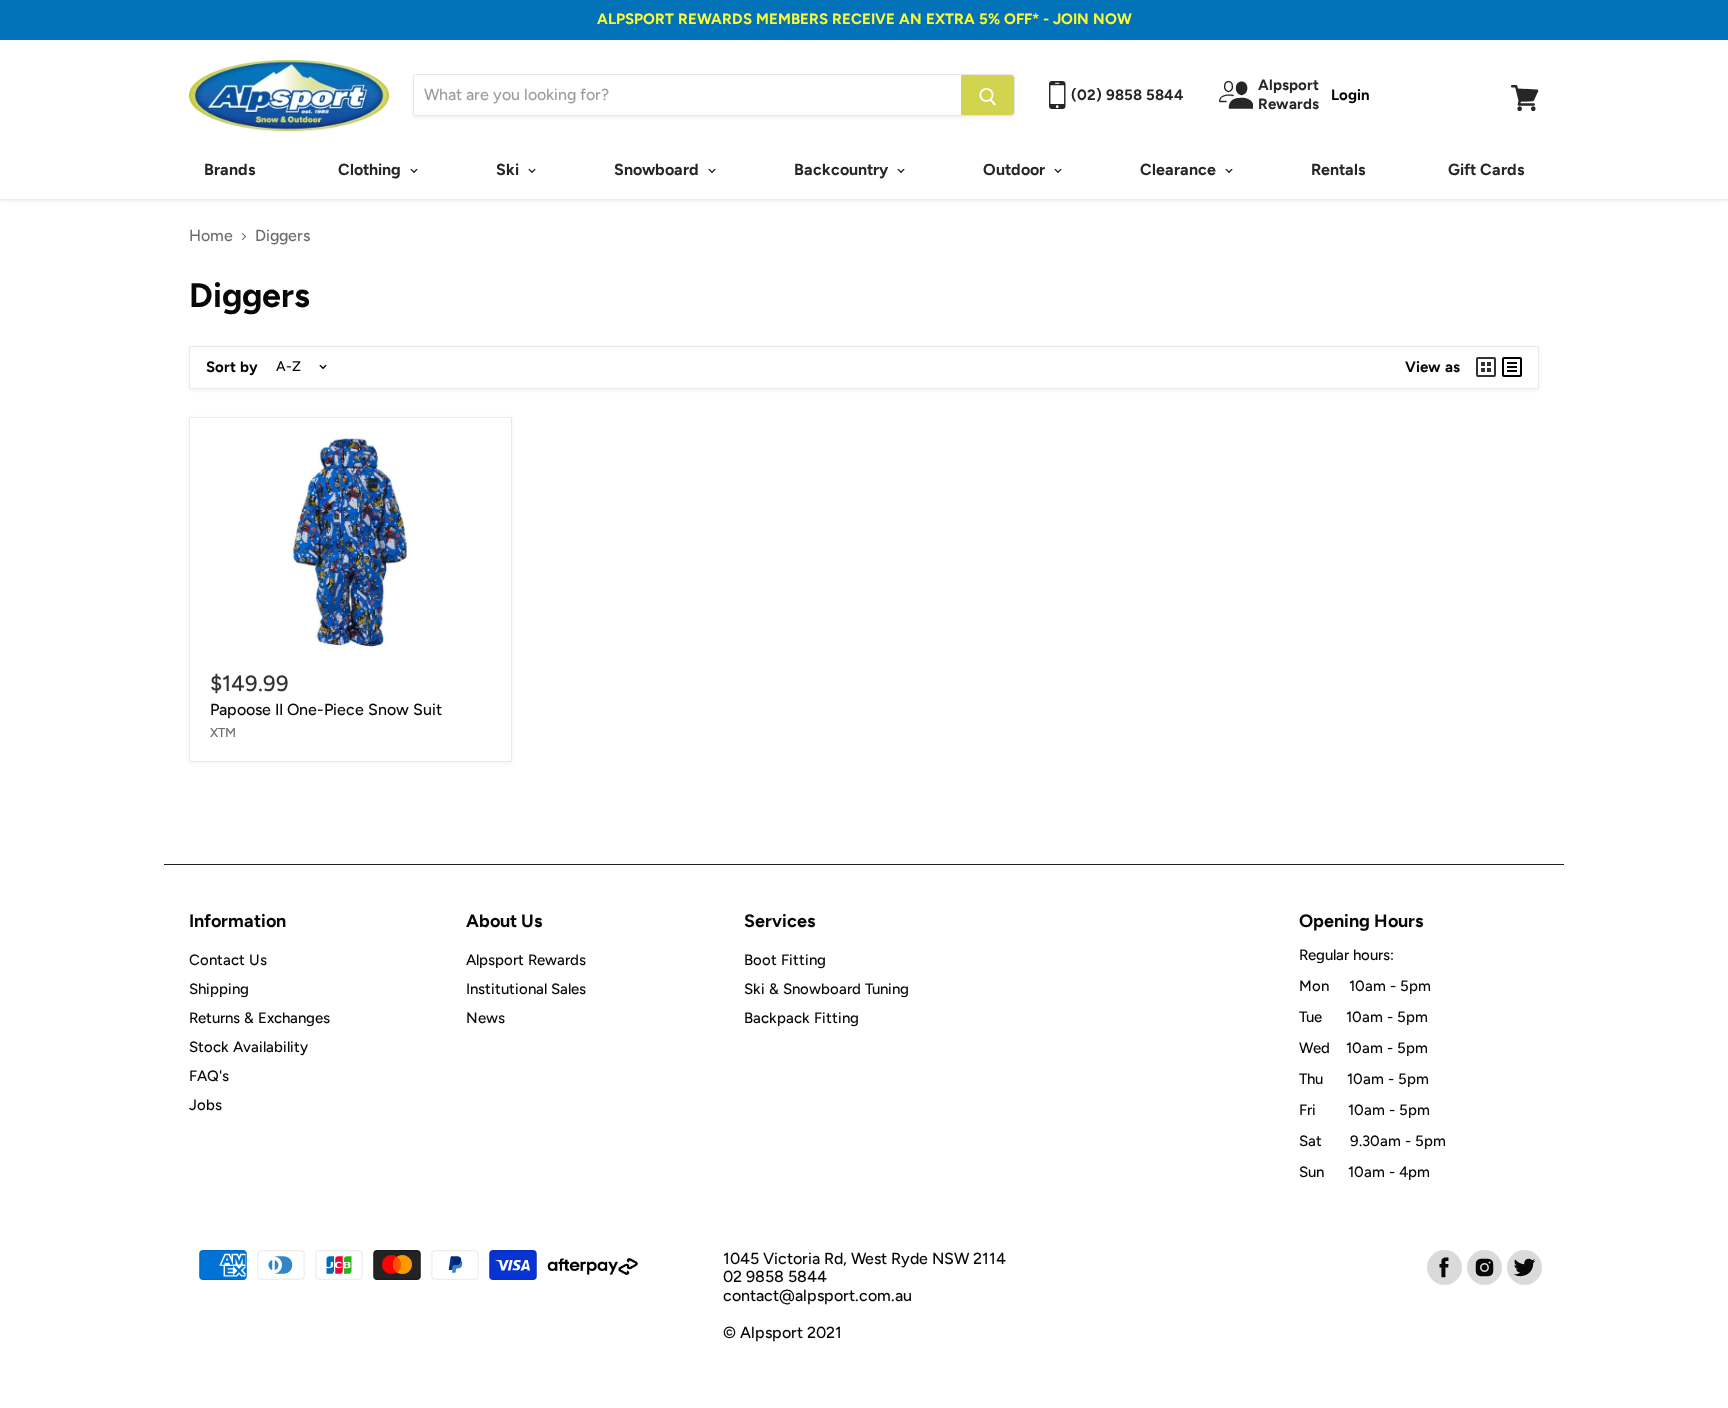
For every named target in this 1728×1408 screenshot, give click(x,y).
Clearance (1180, 169)
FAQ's (209, 1076)
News (485, 1018)
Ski (509, 169)
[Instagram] (1483, 1266)
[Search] (987, 95)
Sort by (232, 367)
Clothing (371, 169)
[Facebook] (1443, 1266)
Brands (229, 169)
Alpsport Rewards (526, 960)
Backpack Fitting (801, 1018)
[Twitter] (1523, 1266)
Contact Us (228, 960)
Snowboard (658, 169)
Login (1350, 95)
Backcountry (843, 169)
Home (211, 236)
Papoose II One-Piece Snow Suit (326, 709)
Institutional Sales (526, 989)
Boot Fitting (785, 960)
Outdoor (1016, 169)
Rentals (1338, 169)
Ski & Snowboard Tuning (826, 989)
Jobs (205, 1105)
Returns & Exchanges (259, 1018)
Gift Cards (1486, 169)
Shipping (219, 989)
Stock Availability (248, 1047)
